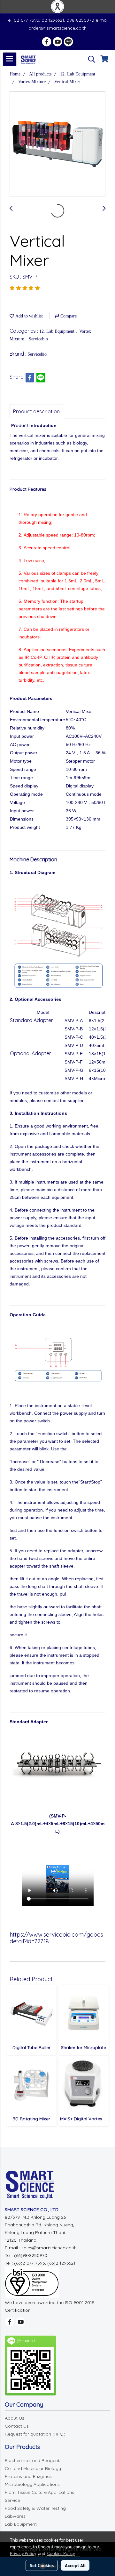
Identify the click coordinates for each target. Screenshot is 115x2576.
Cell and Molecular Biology (33, 2468)
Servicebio (38, 339)
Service (12, 2500)
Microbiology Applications (32, 2484)
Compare (68, 316)
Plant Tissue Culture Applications (39, 2492)
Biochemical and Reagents (33, 2460)
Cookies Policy (61, 2553)
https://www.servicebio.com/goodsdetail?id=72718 (56, 1938)
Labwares (15, 2516)
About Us (15, 2418)
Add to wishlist (28, 316)
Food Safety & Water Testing (35, 2508)
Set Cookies (42, 2565)
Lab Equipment (21, 2524)
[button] (89, 59)
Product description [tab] (36, 411)
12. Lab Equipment (57, 331)
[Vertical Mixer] (57, 144)
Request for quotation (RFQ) (35, 2434)
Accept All (75, 2565)
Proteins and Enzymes (28, 2476)
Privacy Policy (23, 2553)
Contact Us (17, 2426)
